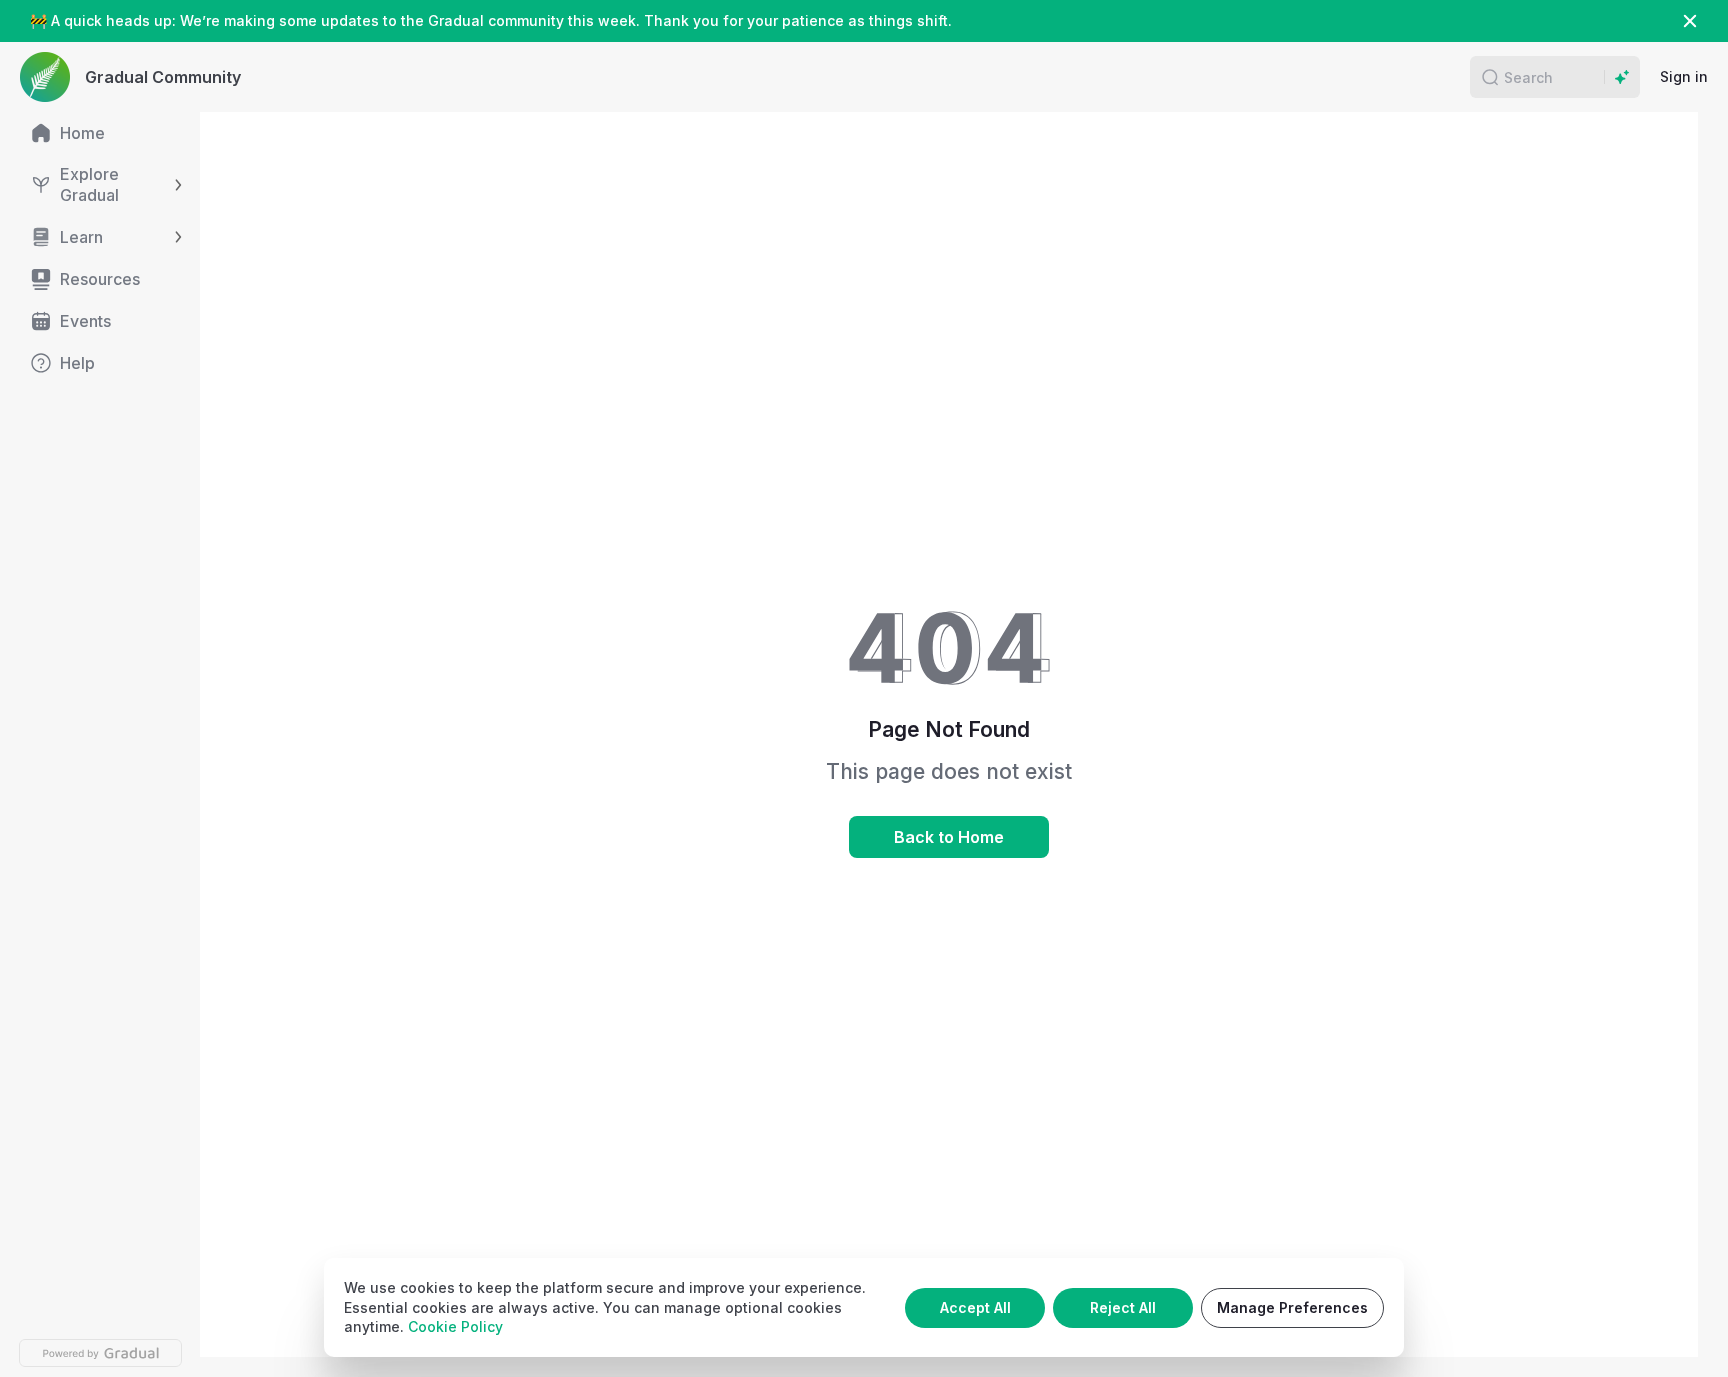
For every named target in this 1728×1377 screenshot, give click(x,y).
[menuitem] (100, 133)
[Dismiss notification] (1690, 21)
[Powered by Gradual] (100, 1353)
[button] (1490, 77)
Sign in (1684, 76)
